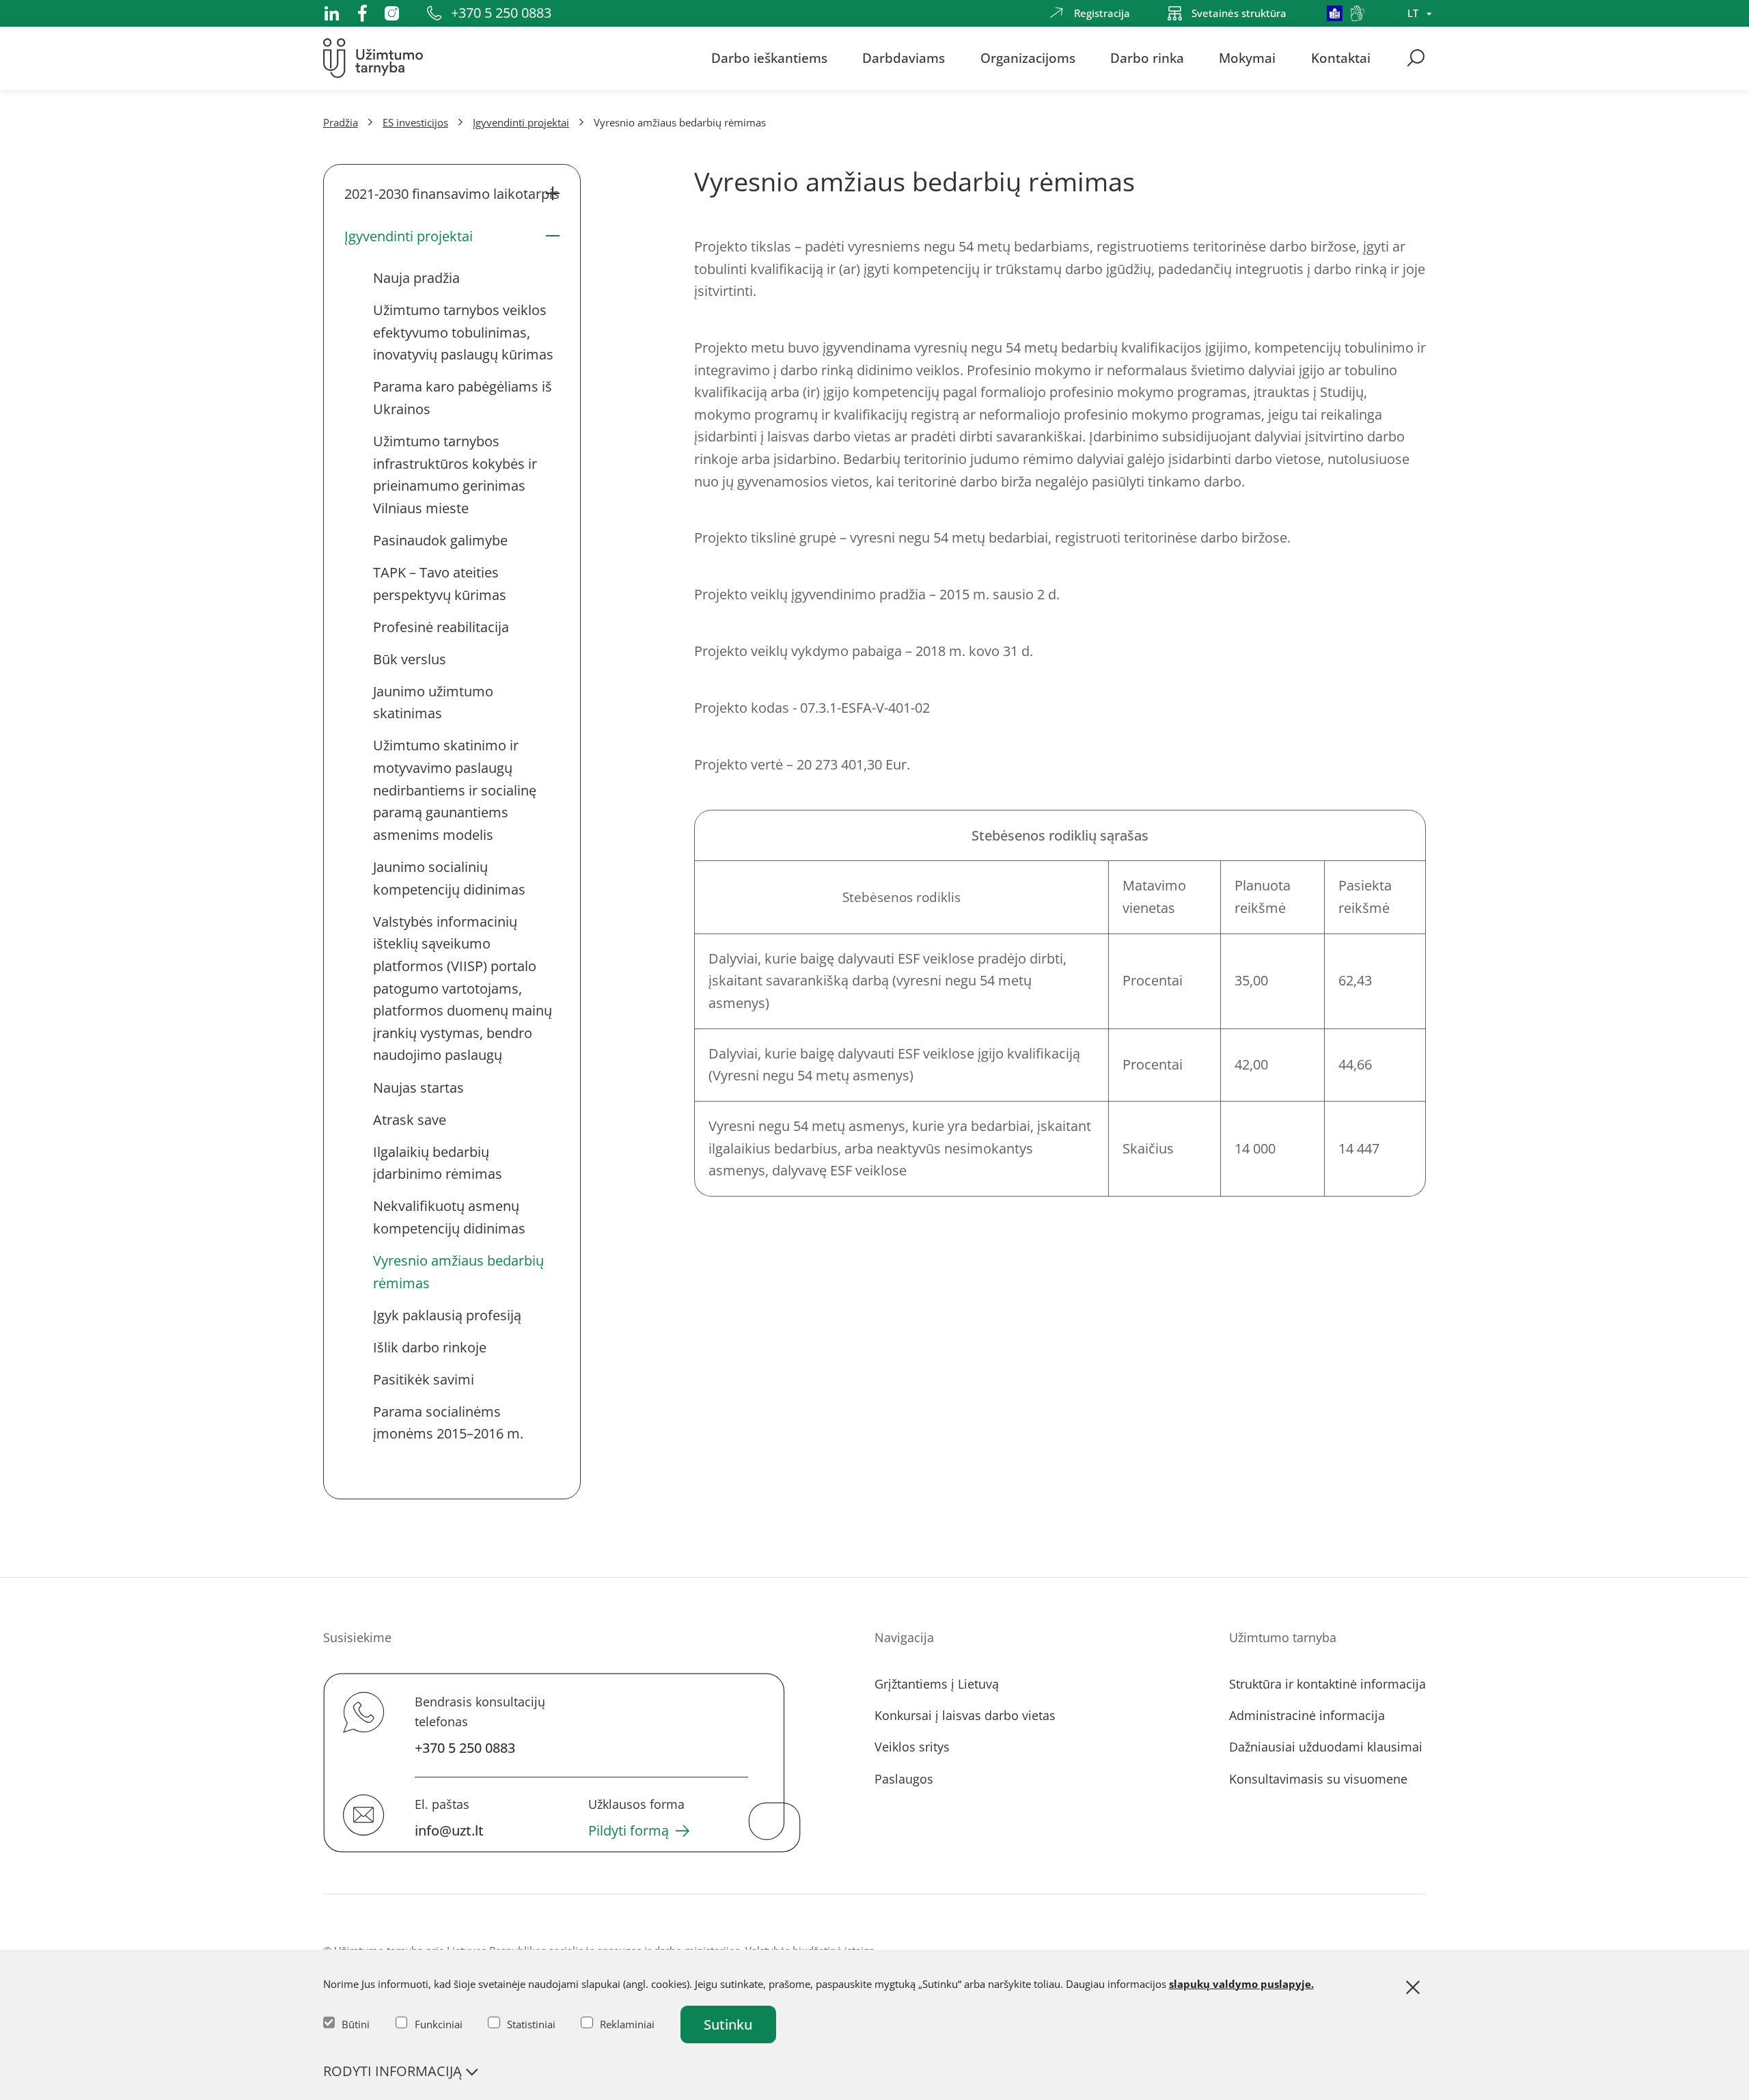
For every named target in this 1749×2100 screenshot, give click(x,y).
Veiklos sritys (912, 1747)
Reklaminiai (627, 2024)
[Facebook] (362, 13)
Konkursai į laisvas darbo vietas (965, 1715)
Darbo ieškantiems (769, 58)
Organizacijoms (1028, 58)
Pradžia (341, 122)
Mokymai (1247, 58)
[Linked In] (332, 13)
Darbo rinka (1147, 58)
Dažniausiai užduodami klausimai (1326, 1747)
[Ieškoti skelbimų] (1416, 58)
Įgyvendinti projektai (521, 122)
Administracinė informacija (1307, 1715)
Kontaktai (1341, 58)
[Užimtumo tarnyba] (373, 58)
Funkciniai (439, 2024)
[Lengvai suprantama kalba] (1335, 13)
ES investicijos (415, 122)
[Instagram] (392, 13)
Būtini (356, 2024)
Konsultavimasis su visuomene (1318, 1779)
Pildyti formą (629, 1831)
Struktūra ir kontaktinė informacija (1327, 1684)
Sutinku (728, 2024)
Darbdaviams (904, 58)
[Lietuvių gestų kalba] (1358, 13)
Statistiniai (531, 2024)
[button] (452, 194)
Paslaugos (904, 1779)
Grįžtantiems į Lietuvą (937, 1684)
